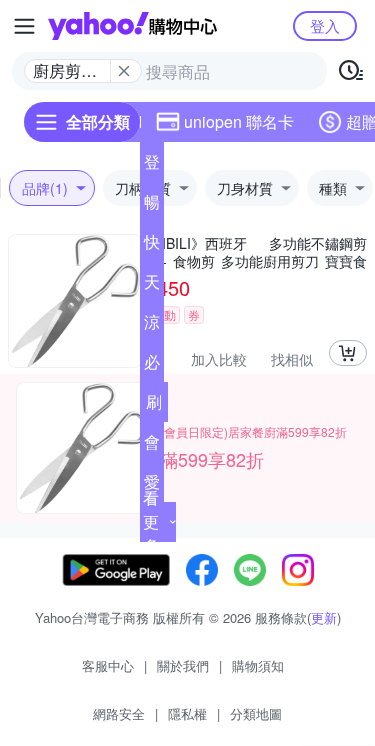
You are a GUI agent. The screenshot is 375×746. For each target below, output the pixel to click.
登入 (325, 25)
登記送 (152, 166)
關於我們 (183, 665)
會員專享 (152, 446)
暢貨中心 (152, 206)
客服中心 (108, 665)
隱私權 (187, 713)
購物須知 (258, 665)
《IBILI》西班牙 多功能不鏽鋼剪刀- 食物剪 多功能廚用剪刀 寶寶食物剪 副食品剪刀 (257, 252)
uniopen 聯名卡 (239, 121)
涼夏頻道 (152, 326)
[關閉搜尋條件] (124, 71)
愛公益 (152, 486)
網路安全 (119, 713)
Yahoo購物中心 (132, 26)
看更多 (151, 521)
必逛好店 (152, 366)
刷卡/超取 (154, 406)
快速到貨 (152, 246)
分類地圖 (256, 713)
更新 (324, 617)
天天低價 (152, 286)
